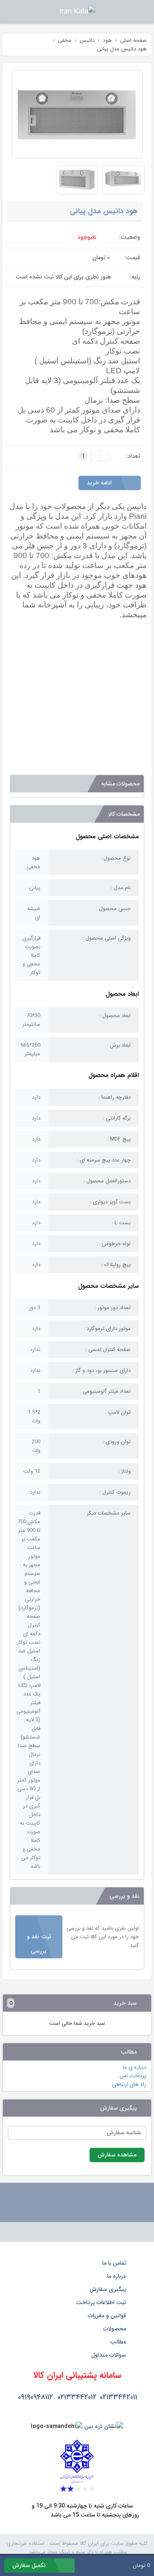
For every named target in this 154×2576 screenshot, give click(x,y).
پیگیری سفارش (109, 2289)
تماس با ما (115, 2263)
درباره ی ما (134, 2067)
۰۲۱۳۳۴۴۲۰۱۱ (118, 2397)
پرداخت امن (133, 2076)
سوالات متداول (109, 2355)
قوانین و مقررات (108, 2316)
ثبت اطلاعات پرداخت (102, 2302)
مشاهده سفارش (117, 2155)
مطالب (119, 2342)
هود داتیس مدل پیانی (104, 211)
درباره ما (117, 2276)
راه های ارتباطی (129, 2084)
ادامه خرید (100, 483)
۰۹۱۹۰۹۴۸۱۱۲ (36, 2397)
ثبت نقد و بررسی (39, 1944)
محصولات (115, 2329)
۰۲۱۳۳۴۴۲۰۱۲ (77, 2397)
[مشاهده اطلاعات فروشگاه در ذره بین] (104, 2426)
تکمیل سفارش (30, 2565)
